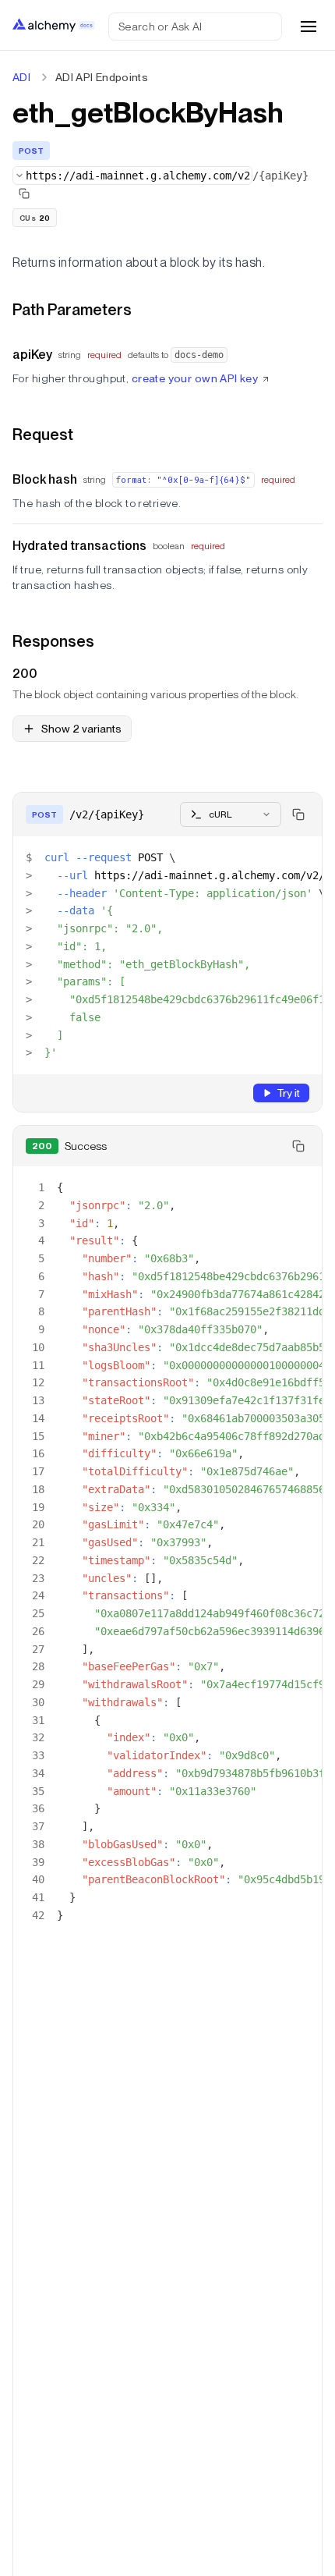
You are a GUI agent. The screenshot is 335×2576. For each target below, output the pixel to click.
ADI (21, 77)
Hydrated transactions (79, 546)
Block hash (45, 479)
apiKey (32, 355)
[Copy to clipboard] (298, 814)
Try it (288, 1093)
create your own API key (195, 378)
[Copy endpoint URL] (24, 193)
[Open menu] (309, 27)
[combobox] (132, 176)
